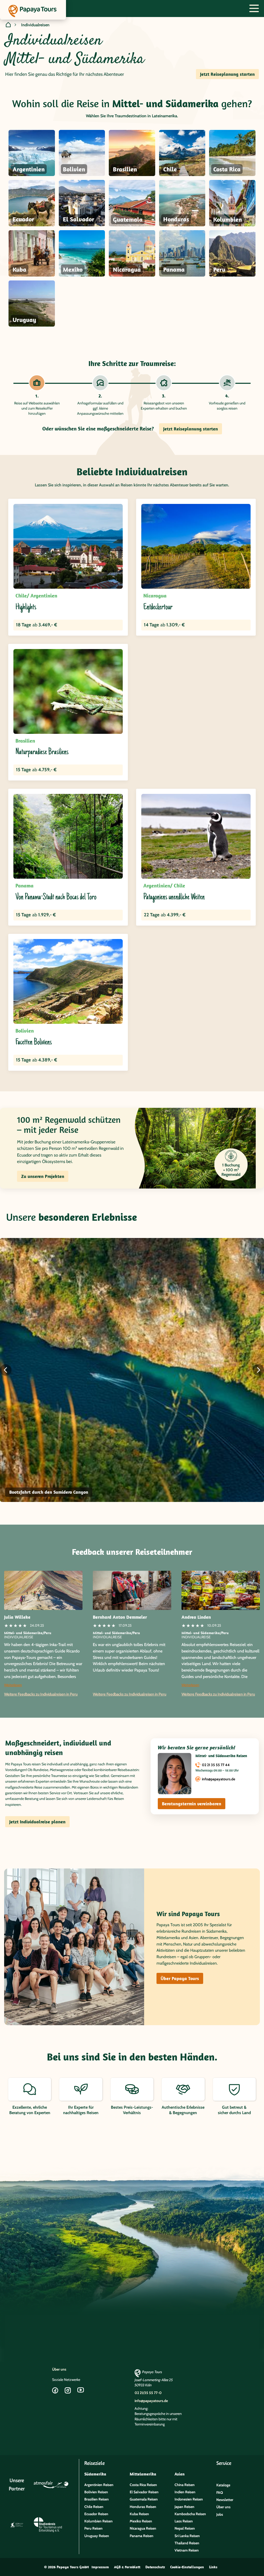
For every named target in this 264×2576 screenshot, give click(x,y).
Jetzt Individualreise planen (37, 1822)
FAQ (220, 2492)
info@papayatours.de (218, 1779)
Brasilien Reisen (97, 2499)
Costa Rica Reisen (143, 2485)
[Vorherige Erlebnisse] (6, 1370)
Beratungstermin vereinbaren (192, 1804)
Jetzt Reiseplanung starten (227, 74)
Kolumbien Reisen (98, 2521)
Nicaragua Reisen (143, 2528)
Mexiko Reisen (141, 2521)
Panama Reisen (142, 2536)
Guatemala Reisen (144, 2499)
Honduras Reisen (143, 2507)
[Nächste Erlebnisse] (258, 1370)
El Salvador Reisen (144, 2492)
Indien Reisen (185, 2492)
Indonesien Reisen (189, 2499)
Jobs (220, 2514)
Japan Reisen (184, 2507)
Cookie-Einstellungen (187, 2567)
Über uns (59, 2369)
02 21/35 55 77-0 (148, 2393)
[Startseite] (8, 25)
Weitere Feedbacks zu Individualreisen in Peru (41, 1694)
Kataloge (223, 2485)
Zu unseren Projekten (43, 1176)
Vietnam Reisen (187, 2550)
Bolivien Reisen (96, 2492)
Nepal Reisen (185, 2528)
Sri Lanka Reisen (187, 2536)
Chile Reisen (94, 2507)
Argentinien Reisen (99, 2485)
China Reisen (185, 2485)
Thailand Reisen (187, 2543)
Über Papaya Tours (180, 1978)
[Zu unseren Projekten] (195, 1148)
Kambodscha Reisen (190, 2514)
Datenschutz (155, 2567)
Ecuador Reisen (96, 2514)
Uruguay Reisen (97, 2536)
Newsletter (225, 2500)
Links (213, 2567)
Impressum (100, 2567)
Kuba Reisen (139, 2514)
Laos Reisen (184, 2521)
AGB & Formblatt (127, 2567)
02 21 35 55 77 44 (216, 1765)
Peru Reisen (93, 2528)
